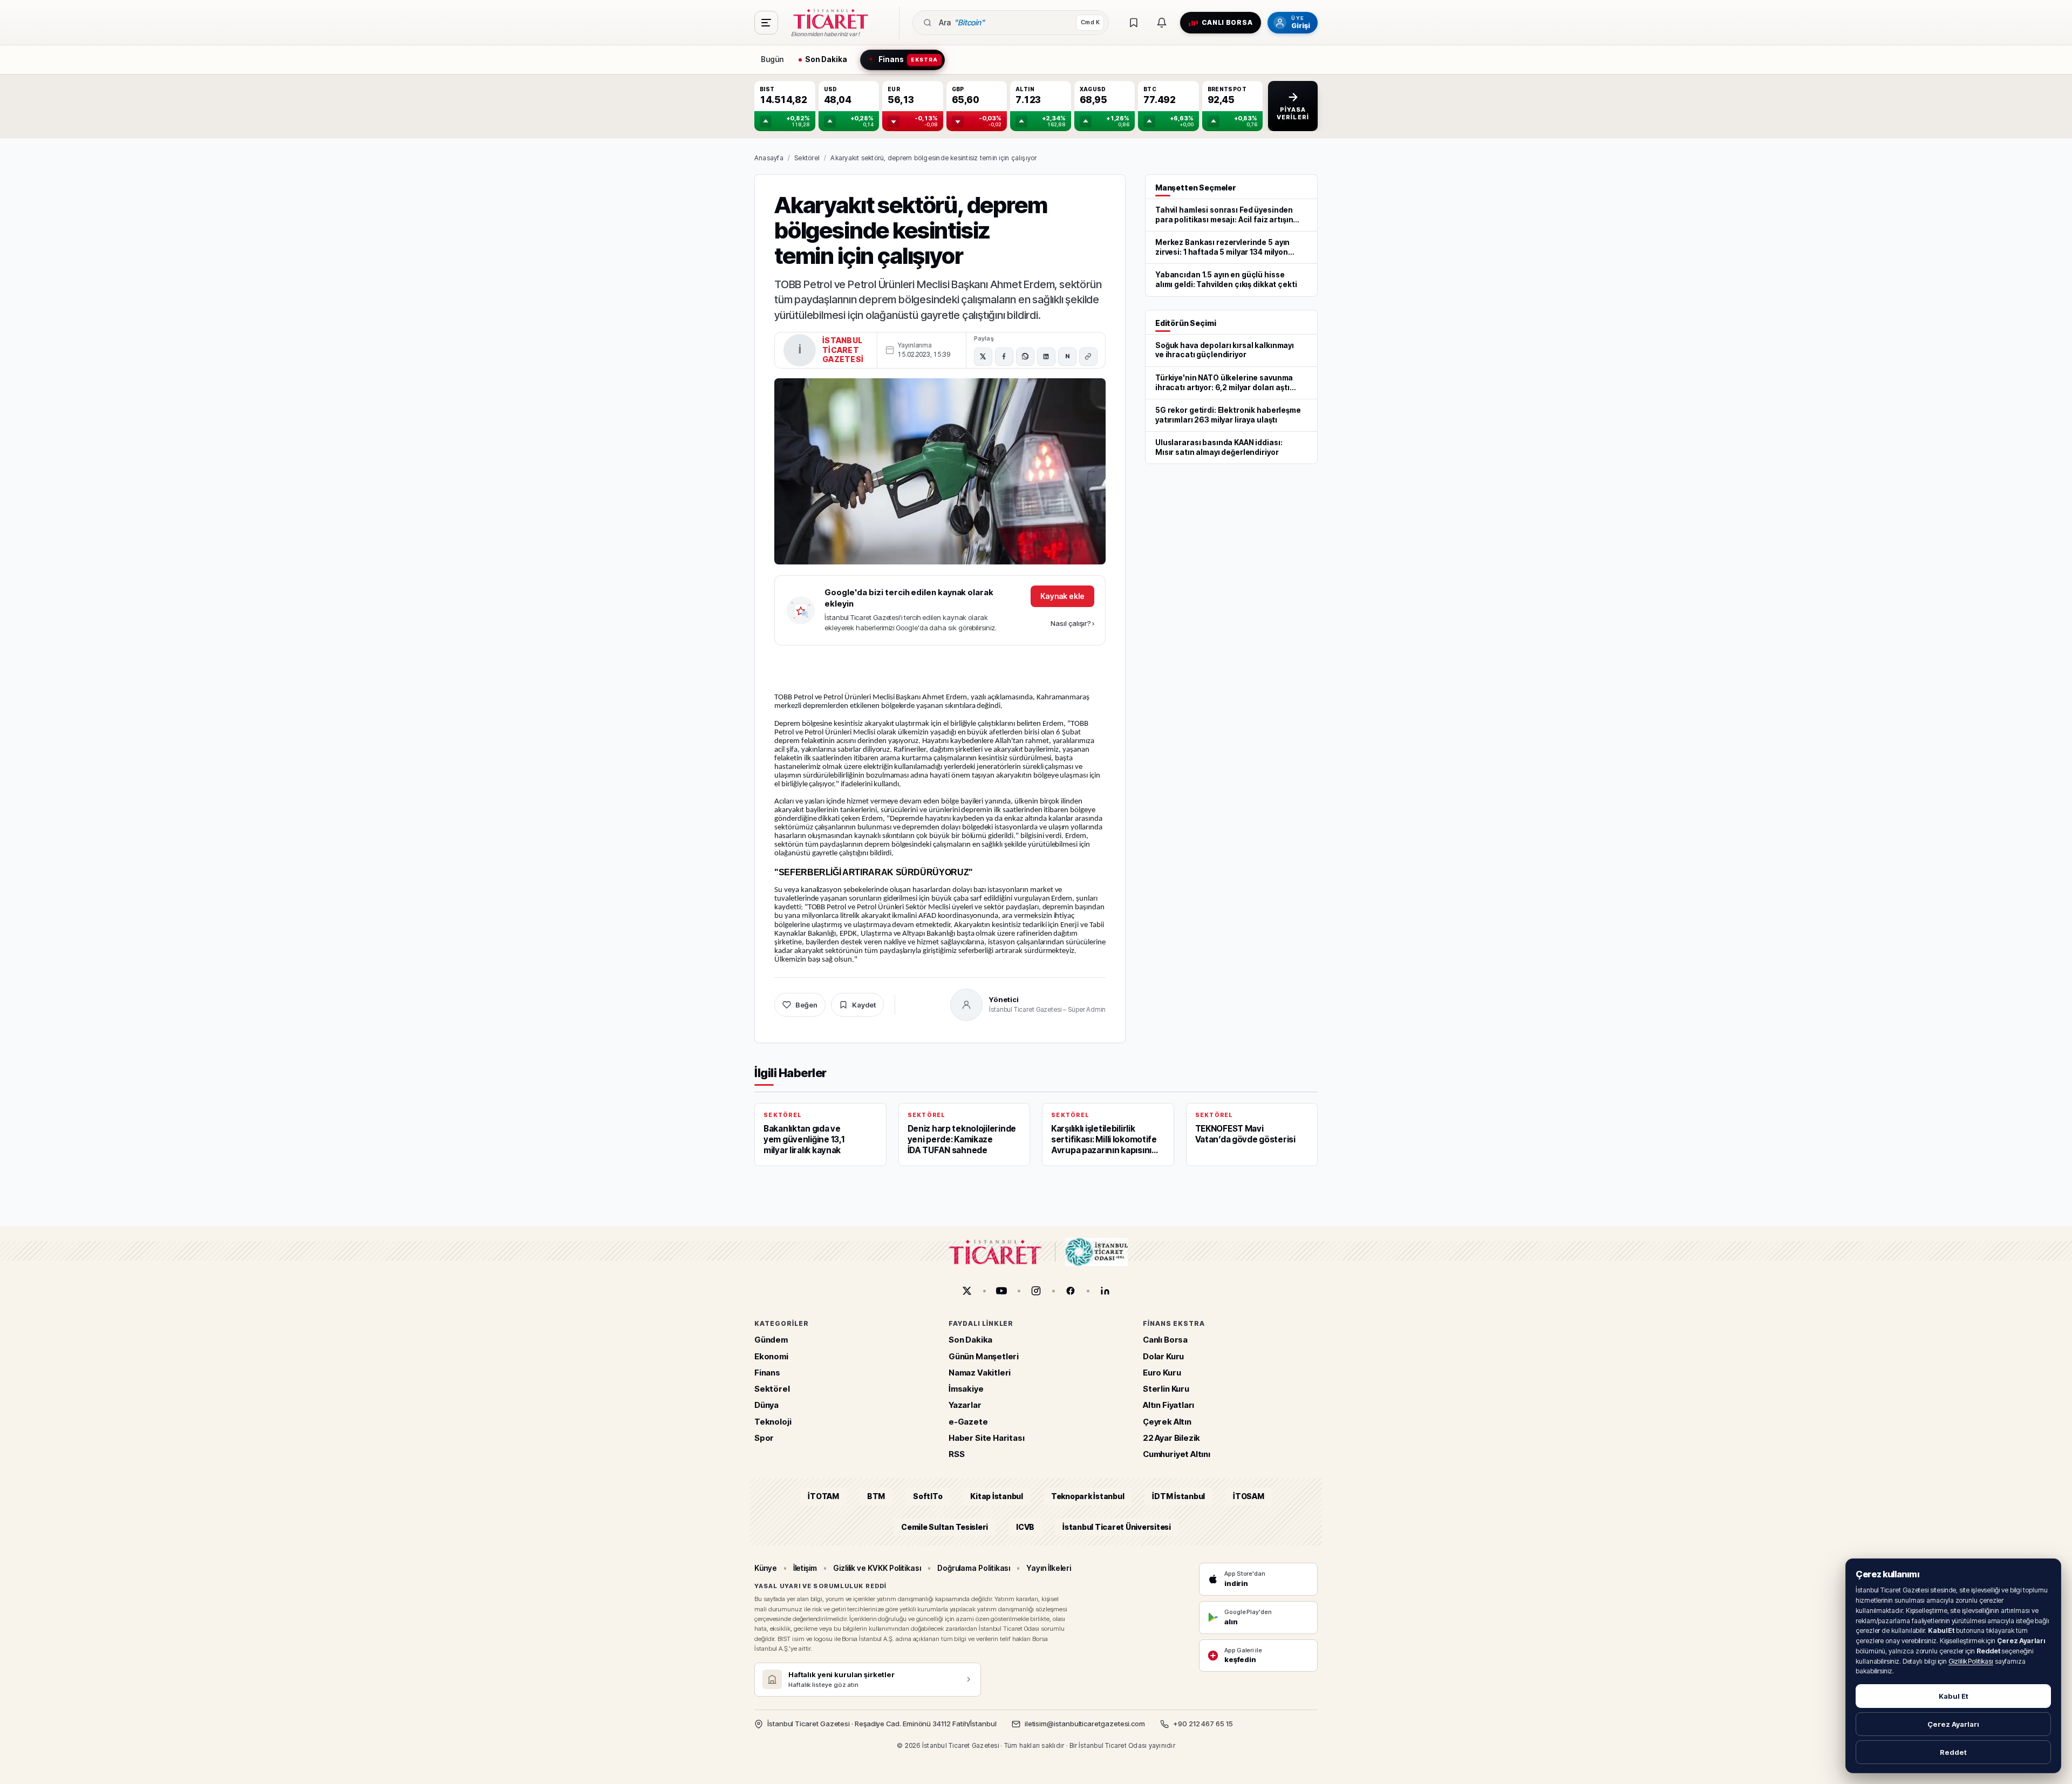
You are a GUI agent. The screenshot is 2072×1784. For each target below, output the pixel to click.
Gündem (771, 1340)
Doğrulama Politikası (974, 1568)
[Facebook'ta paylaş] (1004, 357)
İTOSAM (1249, 1497)
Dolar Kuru (1163, 1356)
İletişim (805, 1568)
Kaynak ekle (1062, 596)
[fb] (1071, 1291)
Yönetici (1004, 999)
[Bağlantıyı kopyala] (1088, 357)
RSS (956, 1454)
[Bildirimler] (1162, 23)
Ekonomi (771, 1356)
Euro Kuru (1162, 1373)
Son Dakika (970, 1340)
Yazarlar (965, 1405)
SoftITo (928, 1497)
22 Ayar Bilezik (1171, 1438)
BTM (876, 1497)
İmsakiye (966, 1389)
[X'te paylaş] (983, 357)
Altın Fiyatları (1168, 1405)
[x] (967, 1291)
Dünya (766, 1405)
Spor (764, 1438)
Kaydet (864, 1005)
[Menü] (766, 23)
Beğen (806, 1005)
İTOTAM (823, 1497)
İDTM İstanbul (1178, 1497)
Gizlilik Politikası (1971, 1661)
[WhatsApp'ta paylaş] (1025, 357)
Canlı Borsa (1165, 1340)
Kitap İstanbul (996, 1497)
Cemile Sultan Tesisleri (945, 1527)
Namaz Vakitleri (980, 1373)
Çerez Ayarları (1953, 1724)
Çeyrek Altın (1167, 1422)
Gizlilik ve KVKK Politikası (877, 1568)
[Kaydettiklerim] (1134, 23)
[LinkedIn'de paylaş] (1046, 357)
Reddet (1953, 1752)
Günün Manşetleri (984, 1356)
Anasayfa (769, 158)
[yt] (1001, 1291)
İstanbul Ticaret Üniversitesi (1117, 1527)
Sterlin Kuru (1166, 1389)
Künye (766, 1568)
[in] (1105, 1291)
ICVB (1025, 1527)
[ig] (1036, 1291)
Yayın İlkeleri (1049, 1568)
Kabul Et (1954, 1696)
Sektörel (807, 158)
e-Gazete (968, 1422)
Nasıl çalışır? (1072, 623)
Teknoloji (773, 1422)
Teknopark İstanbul (1088, 1497)
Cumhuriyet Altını (1177, 1454)
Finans (767, 1373)
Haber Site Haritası (987, 1438)
